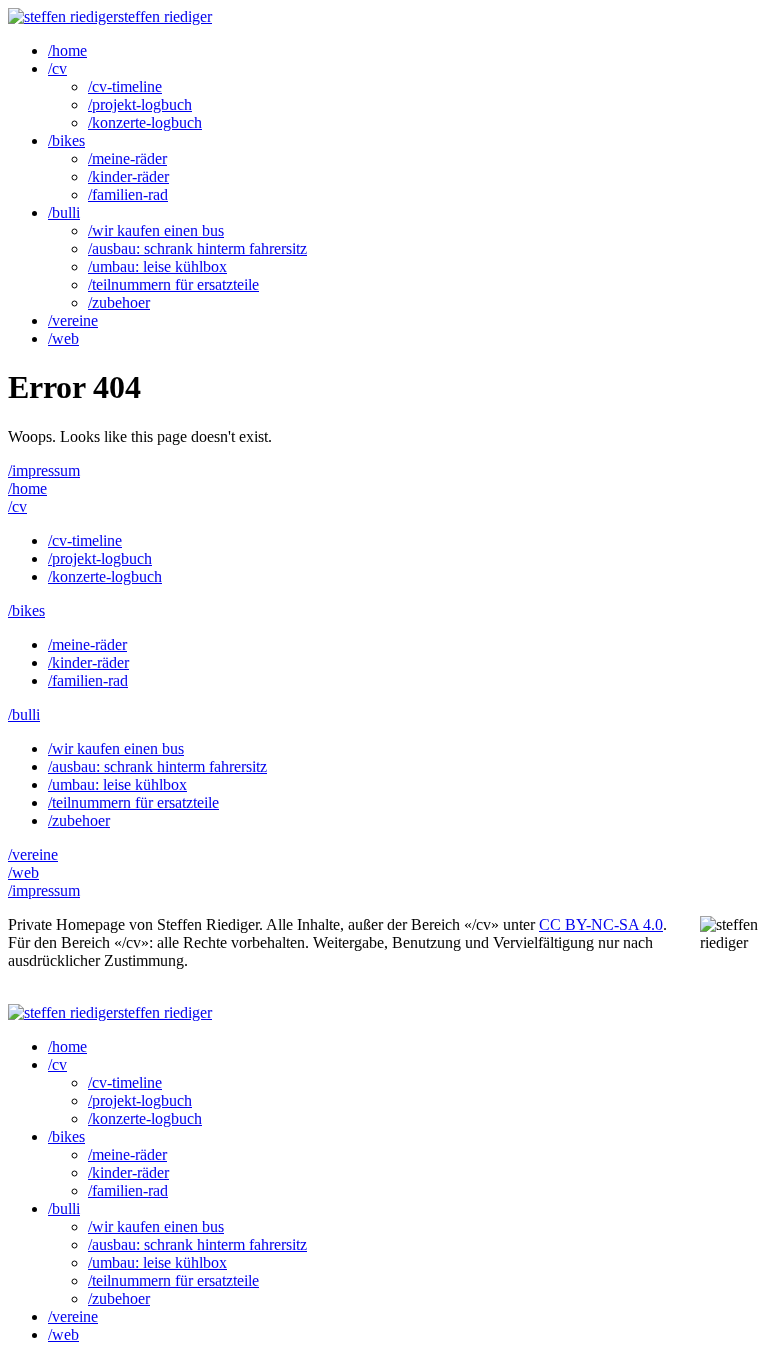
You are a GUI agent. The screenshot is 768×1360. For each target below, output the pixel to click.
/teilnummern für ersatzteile (173, 284)
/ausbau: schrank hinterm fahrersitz (197, 248)
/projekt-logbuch (140, 104)
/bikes (66, 140)
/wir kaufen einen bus (156, 230)
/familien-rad (128, 194)
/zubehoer (119, 302)
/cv (57, 68)
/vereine (73, 320)
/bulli (64, 212)
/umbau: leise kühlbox (157, 266)
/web (63, 338)
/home (67, 50)
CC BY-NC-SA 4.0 (601, 924)
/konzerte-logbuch (145, 122)
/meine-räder (127, 158)
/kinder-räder (128, 176)
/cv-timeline (125, 86)
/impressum (44, 470)
